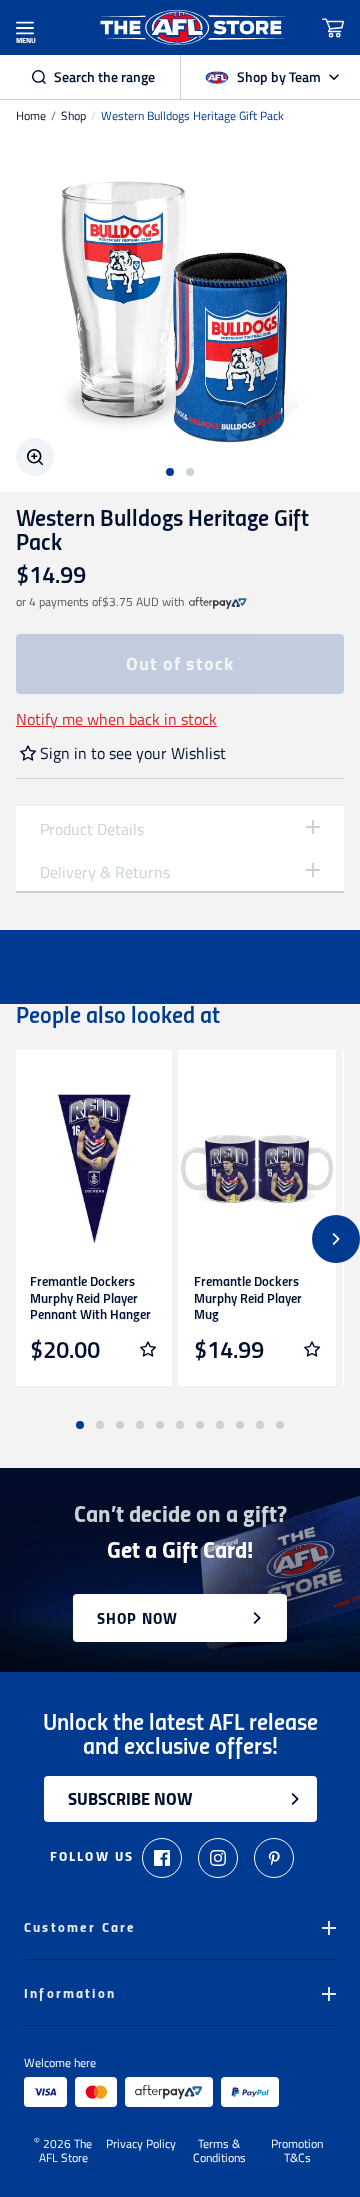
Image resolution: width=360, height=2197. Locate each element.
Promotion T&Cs (297, 2151)
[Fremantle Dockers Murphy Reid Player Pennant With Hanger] (93, 1169)
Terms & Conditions (219, 2151)
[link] (218, 602)
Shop (73, 116)
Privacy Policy (141, 2145)
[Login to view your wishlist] (148, 1349)
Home (31, 116)
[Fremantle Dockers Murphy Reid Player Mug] (257, 1169)
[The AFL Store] (192, 27)
